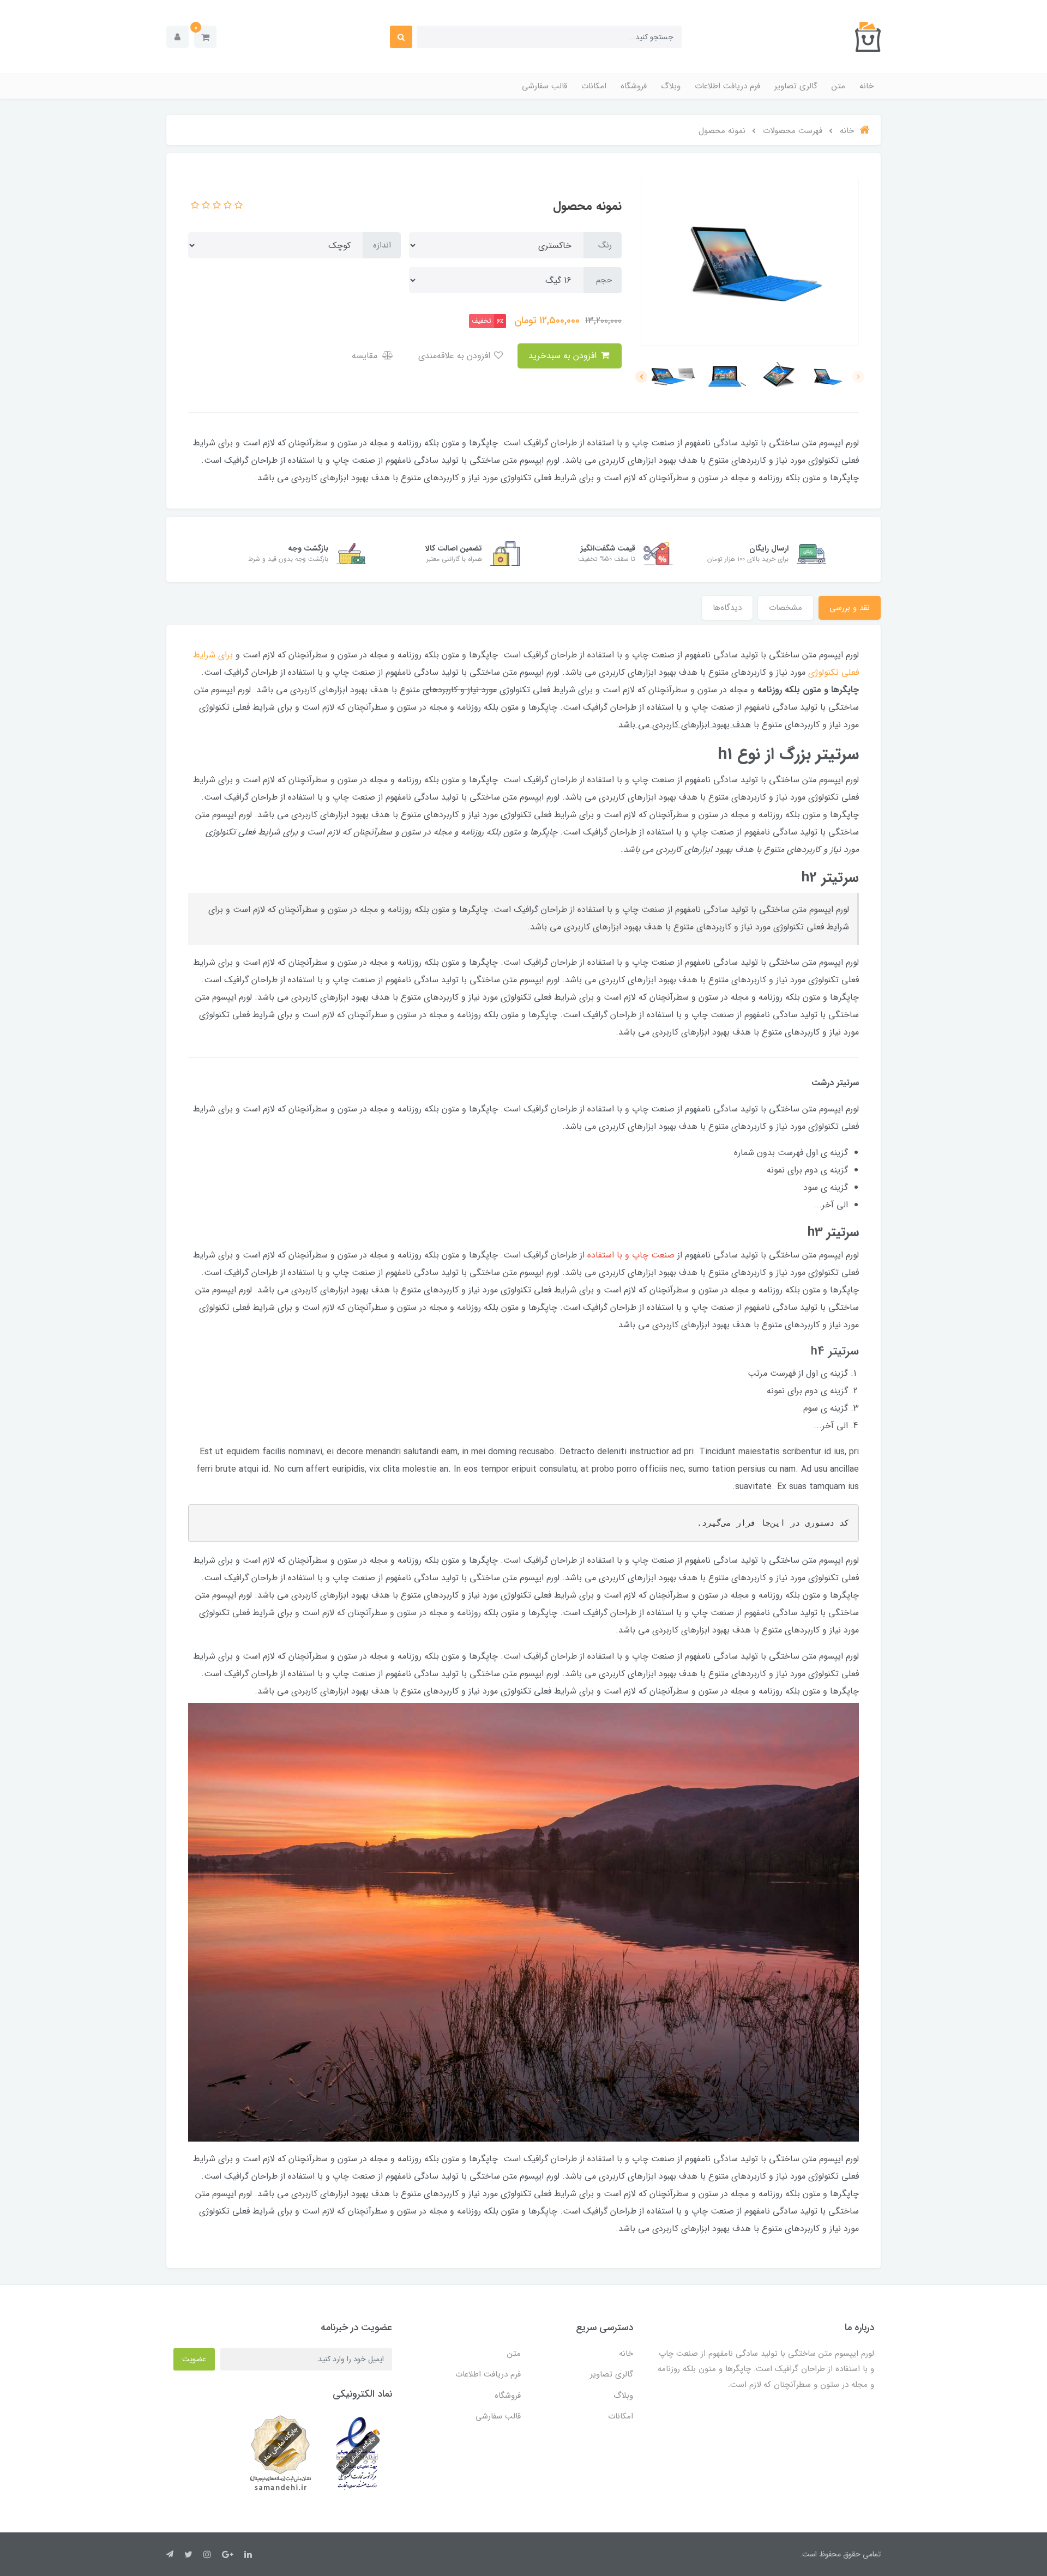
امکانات (594, 86)
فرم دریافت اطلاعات (727, 86)
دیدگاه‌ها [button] (727, 608)
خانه (867, 86)
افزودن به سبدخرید (564, 356)
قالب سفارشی (544, 86)
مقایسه (366, 356)
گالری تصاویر (796, 86)
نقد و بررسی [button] (850, 608)
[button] (205, 37)
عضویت (194, 2359)
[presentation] (858, 377)
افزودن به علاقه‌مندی (456, 356)
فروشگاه (634, 86)
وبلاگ (671, 86)
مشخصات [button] (786, 608)
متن (838, 86)
